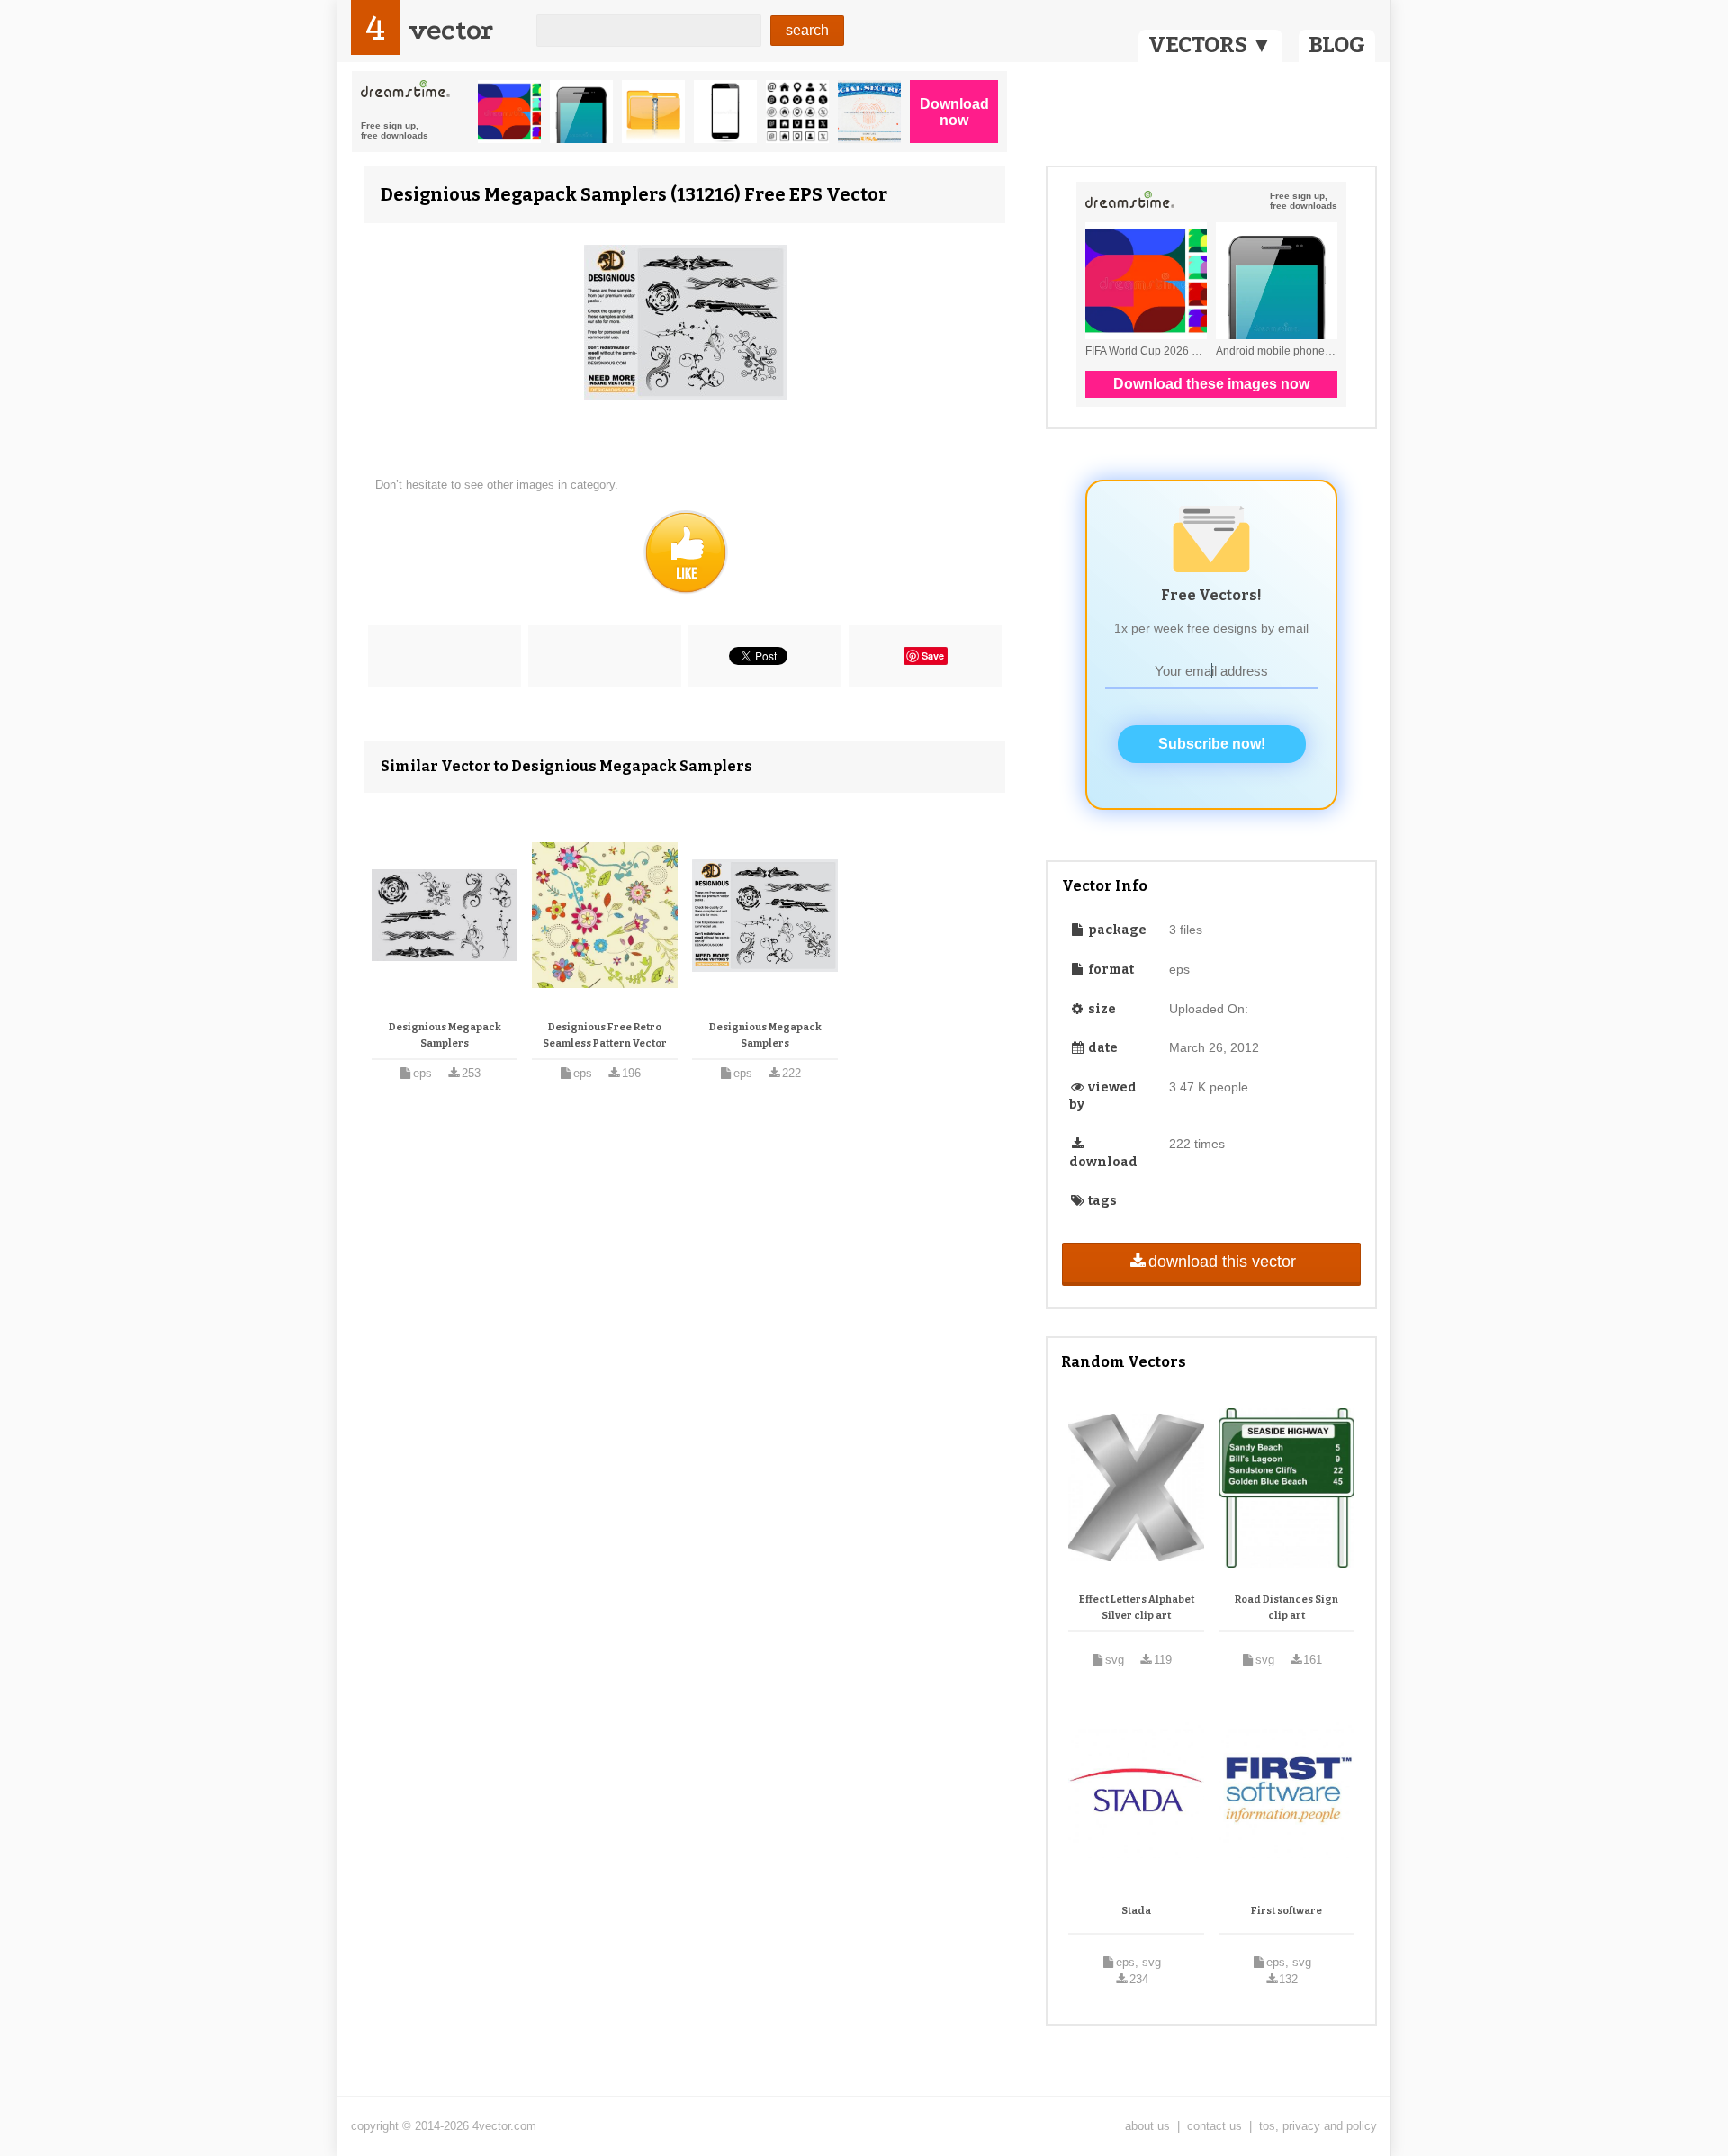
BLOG (1337, 45)
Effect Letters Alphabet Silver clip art (1137, 1608)
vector (451, 30)
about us (1147, 2126)
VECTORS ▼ (1210, 45)
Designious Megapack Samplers (445, 1035)
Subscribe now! (1212, 744)
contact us (1215, 2126)
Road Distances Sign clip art (1287, 1608)
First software (1287, 1911)
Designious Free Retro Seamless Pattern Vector (605, 1035)
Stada (1136, 1911)
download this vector (1222, 1262)
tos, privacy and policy (1318, 2126)
